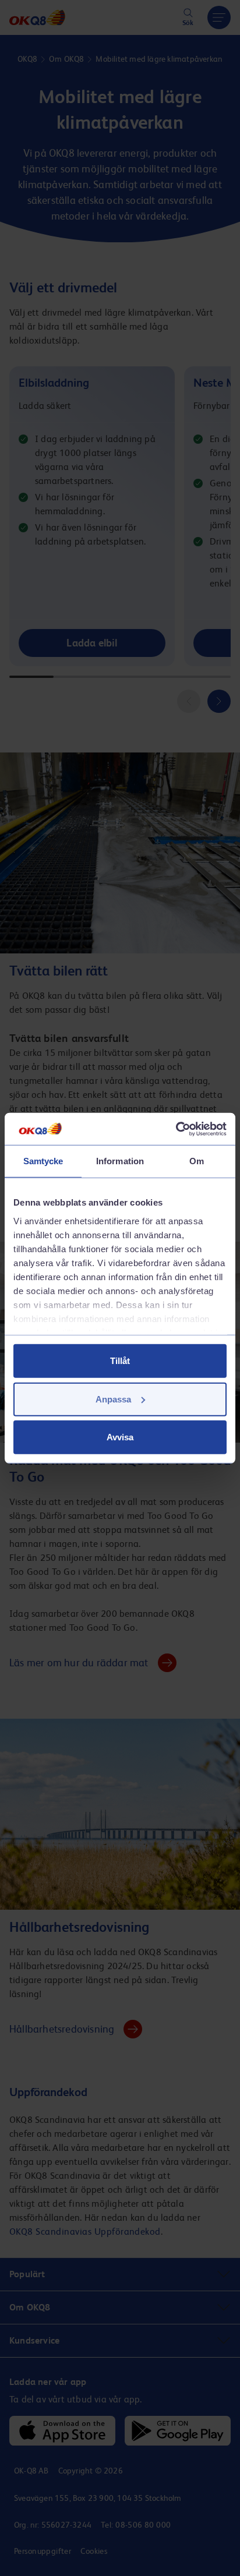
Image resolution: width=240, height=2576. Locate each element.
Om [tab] (197, 1161)
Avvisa (120, 1437)
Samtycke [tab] (43, 1161)
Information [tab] (120, 1161)
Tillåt (120, 1361)
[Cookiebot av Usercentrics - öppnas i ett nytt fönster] (176, 1129)
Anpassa (113, 1399)
